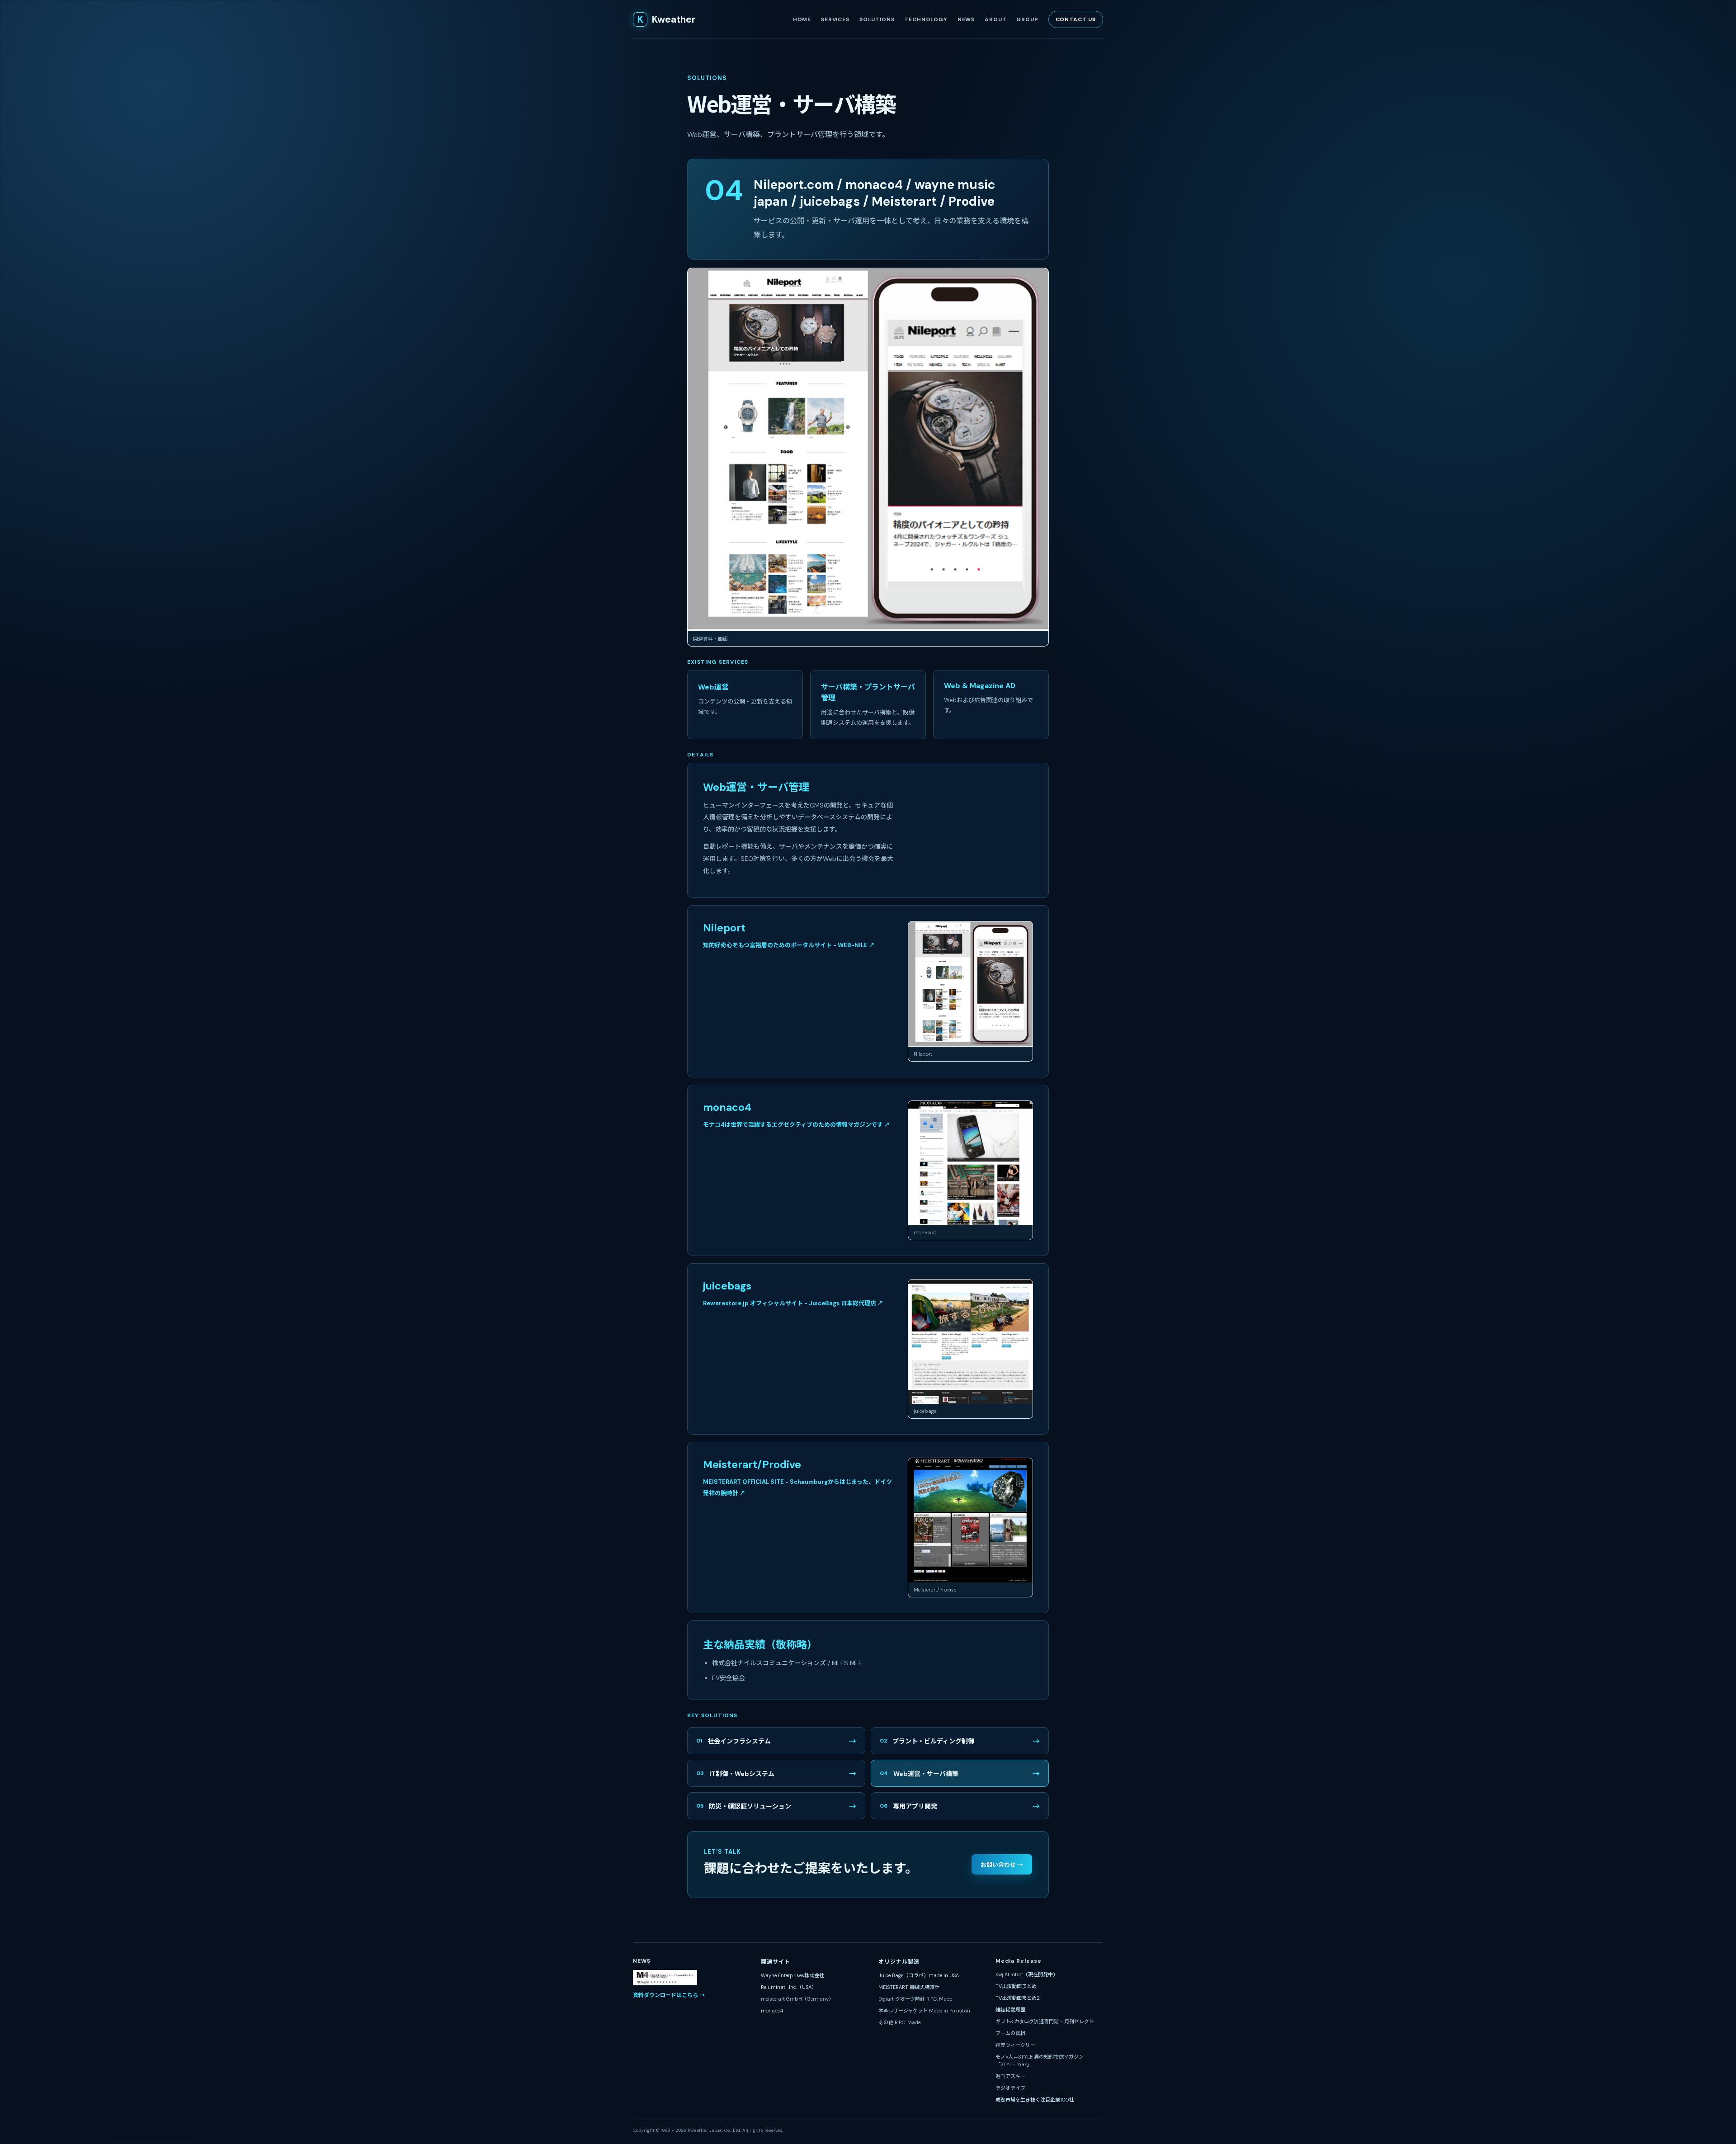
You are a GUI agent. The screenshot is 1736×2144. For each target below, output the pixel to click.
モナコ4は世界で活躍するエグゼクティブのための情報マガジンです (797, 1125)
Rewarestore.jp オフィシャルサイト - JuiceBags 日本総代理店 (793, 1303)
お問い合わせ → (1002, 1865)
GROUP (1027, 19)
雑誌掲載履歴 (1010, 2010)
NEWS (966, 19)
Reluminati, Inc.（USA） (789, 1987)
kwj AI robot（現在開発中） (1027, 1974)
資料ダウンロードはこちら (669, 1995)
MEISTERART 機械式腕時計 (909, 1987)
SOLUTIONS (877, 19)
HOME (802, 19)
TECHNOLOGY (926, 19)
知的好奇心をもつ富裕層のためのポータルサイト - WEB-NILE (789, 945)
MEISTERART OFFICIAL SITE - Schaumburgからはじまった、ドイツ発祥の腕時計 (797, 1488)
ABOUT (995, 19)
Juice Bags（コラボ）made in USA (919, 1975)
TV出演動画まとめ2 (1018, 1998)
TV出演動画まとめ (1016, 1986)
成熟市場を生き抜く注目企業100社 (1035, 2100)
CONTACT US (1076, 19)
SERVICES (835, 19)
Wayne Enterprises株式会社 (793, 1975)
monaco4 (772, 2011)
